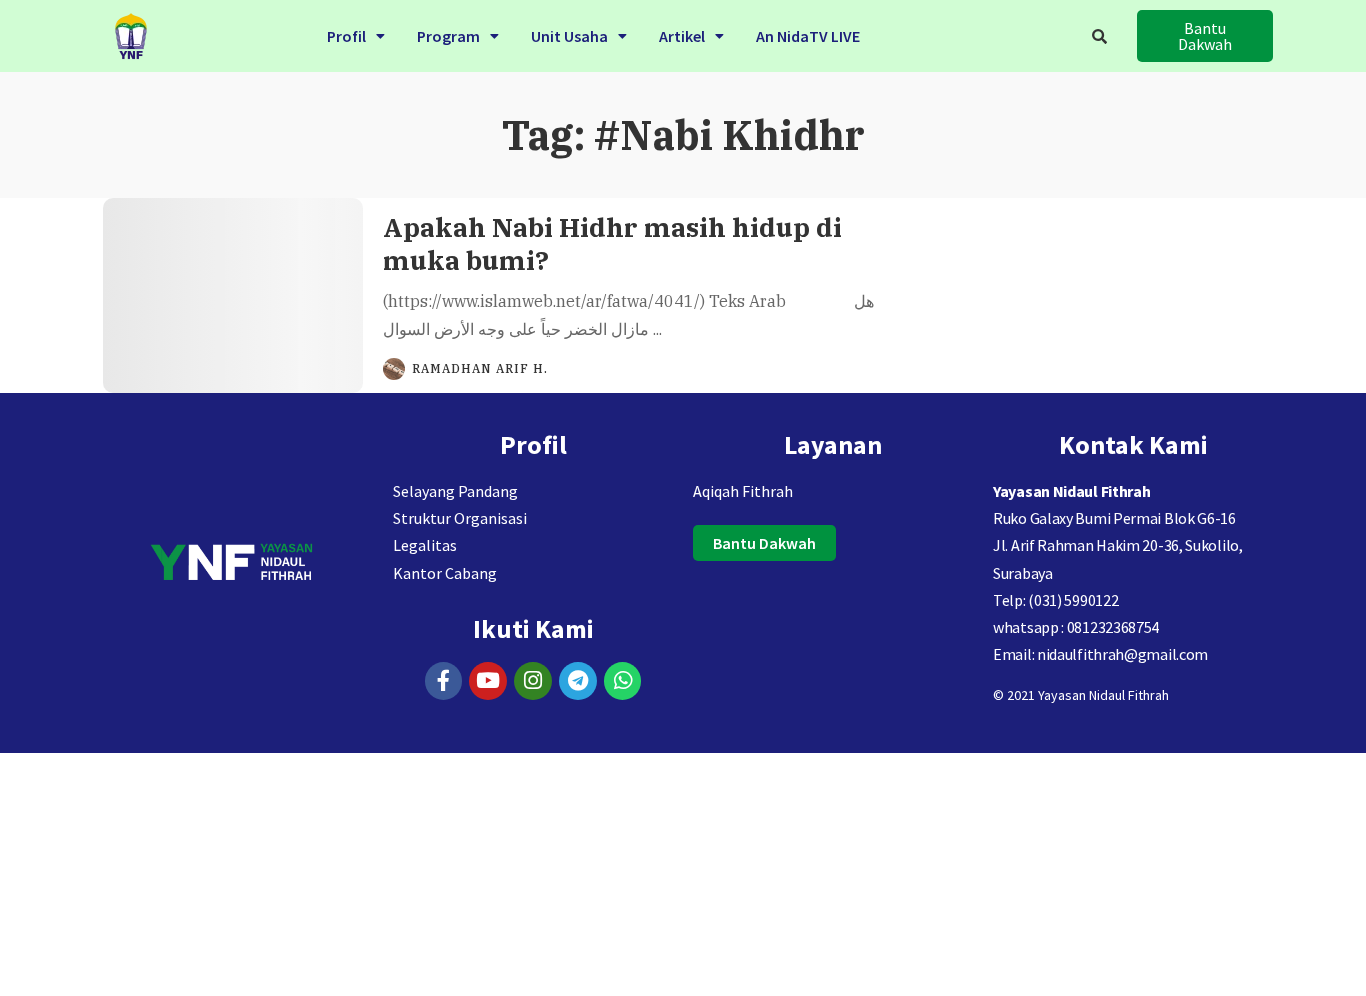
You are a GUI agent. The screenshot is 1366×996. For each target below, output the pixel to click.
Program (448, 36)
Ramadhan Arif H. (480, 369)
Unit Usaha (569, 36)
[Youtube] (488, 681)
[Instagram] (533, 681)
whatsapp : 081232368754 (1076, 627)
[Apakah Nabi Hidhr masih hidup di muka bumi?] (233, 295)
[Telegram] (578, 681)
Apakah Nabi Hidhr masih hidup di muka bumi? (612, 243)
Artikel (682, 36)
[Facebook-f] (444, 681)
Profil (346, 36)
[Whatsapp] (623, 681)
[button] (356, 36)
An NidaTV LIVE (808, 36)
